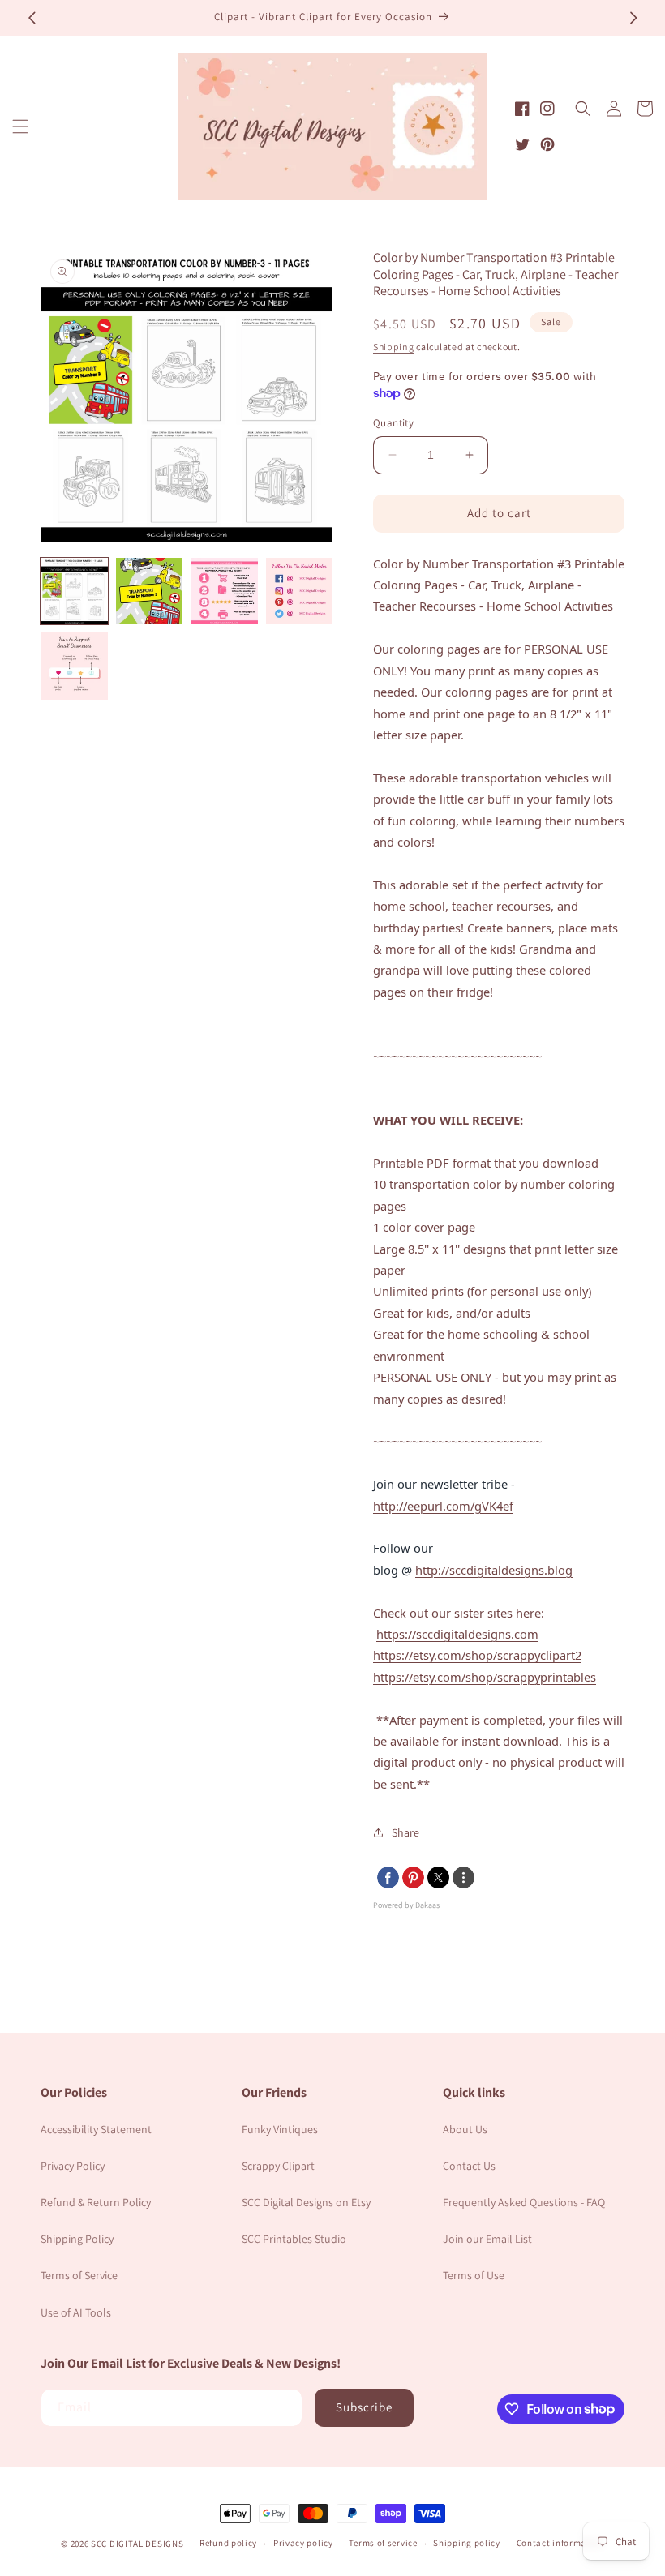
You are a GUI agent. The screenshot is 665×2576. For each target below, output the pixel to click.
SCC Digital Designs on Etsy (306, 2202)
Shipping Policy (77, 2239)
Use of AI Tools (76, 2312)
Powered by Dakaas (406, 1905)
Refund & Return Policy (96, 2202)
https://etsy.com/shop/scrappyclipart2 (477, 1655)
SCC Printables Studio (294, 2239)
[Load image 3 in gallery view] (224, 591)
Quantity (393, 423)
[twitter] (438, 1877)
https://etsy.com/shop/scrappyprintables (485, 1677)
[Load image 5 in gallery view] (74, 666)
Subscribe (364, 2407)
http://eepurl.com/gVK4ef (443, 1506)
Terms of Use (474, 2275)
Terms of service (383, 2543)
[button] (20, 126)
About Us (465, 2129)
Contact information (560, 2543)
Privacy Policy (73, 2166)
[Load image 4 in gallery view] (300, 591)
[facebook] (388, 1877)
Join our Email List (487, 2239)
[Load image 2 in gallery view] (150, 591)
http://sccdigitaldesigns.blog (494, 1570)
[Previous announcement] (32, 18)
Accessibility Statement (96, 2129)
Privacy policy (303, 2543)
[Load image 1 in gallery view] (74, 591)
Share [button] (405, 1832)
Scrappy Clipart (278, 2166)
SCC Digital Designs (137, 2544)
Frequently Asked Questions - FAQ (524, 2202)
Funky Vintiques (280, 2129)
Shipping (394, 347)
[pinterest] (413, 1877)
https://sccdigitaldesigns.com (457, 1634)
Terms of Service (79, 2275)
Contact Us (469, 2166)
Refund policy (228, 2543)
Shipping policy (467, 2543)
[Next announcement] (633, 18)
